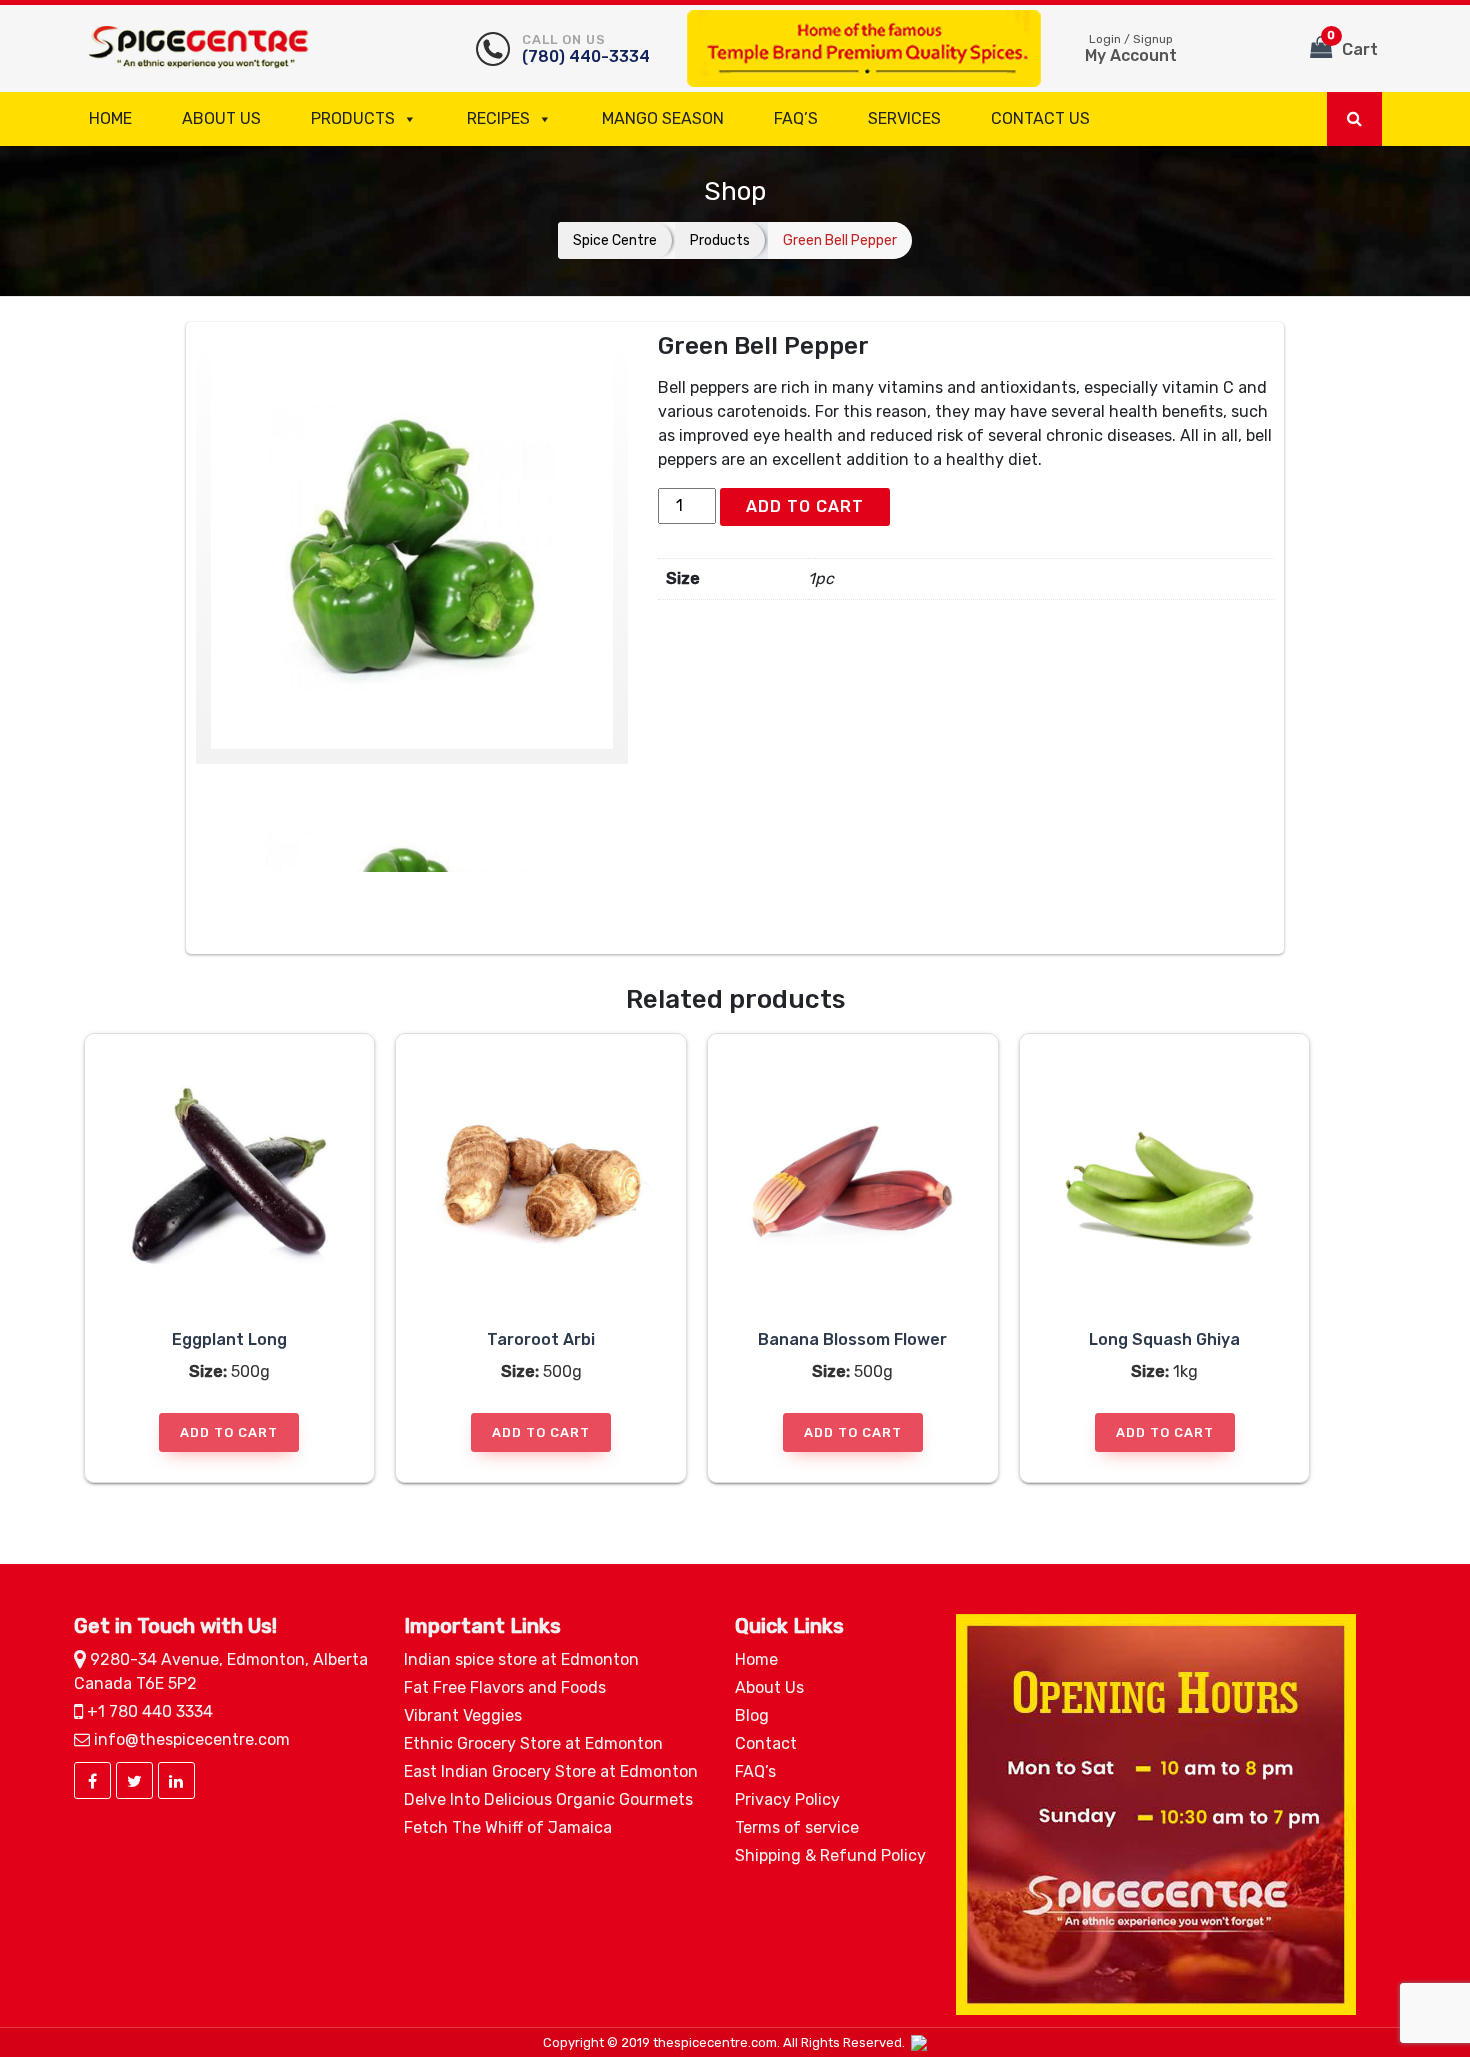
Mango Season (663, 118)
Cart (1352, 44)
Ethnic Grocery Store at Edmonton (533, 1743)
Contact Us (1040, 118)
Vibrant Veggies (463, 1715)
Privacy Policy (787, 1799)
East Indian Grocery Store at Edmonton (551, 1771)
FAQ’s (796, 118)
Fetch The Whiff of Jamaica (508, 1827)
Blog (752, 1715)
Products (353, 118)
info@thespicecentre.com (190, 1739)
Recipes (498, 118)
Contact (766, 1743)
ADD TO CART (805, 506)
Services (904, 118)
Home (110, 118)
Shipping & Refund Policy (830, 1855)
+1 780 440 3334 (148, 1711)
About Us (221, 118)
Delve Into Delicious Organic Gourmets (548, 1799)
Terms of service (797, 1827)
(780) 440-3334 (586, 49)
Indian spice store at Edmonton (521, 1659)
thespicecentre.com (715, 2042)
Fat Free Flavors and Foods (505, 1687)
